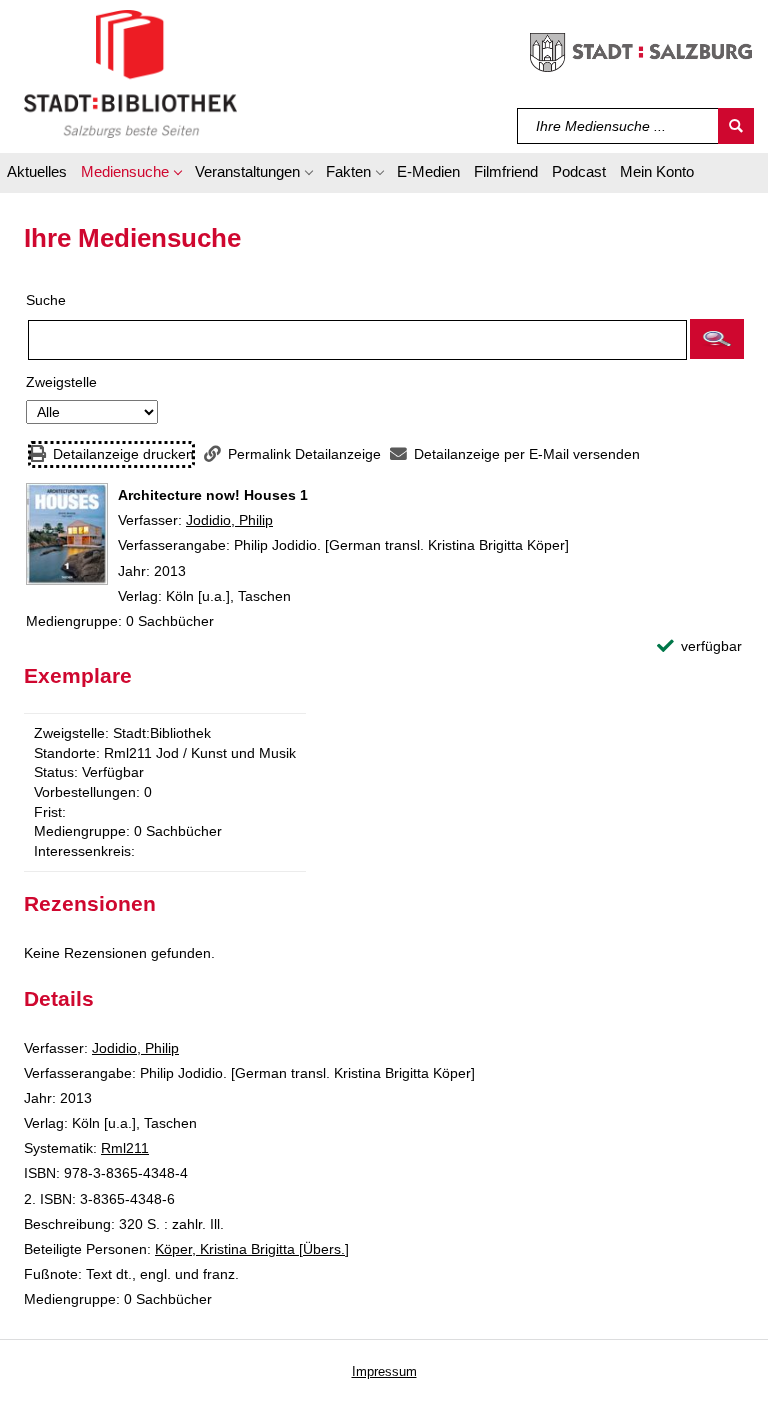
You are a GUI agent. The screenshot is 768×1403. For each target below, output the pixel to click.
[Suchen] (736, 126)
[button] (131, 175)
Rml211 (125, 1148)
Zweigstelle (61, 382)
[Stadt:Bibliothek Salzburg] (130, 73)
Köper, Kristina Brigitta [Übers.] (252, 1249)
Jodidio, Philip (229, 520)
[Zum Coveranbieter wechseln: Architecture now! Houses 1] (67, 534)
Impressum (384, 1371)
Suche (46, 300)
